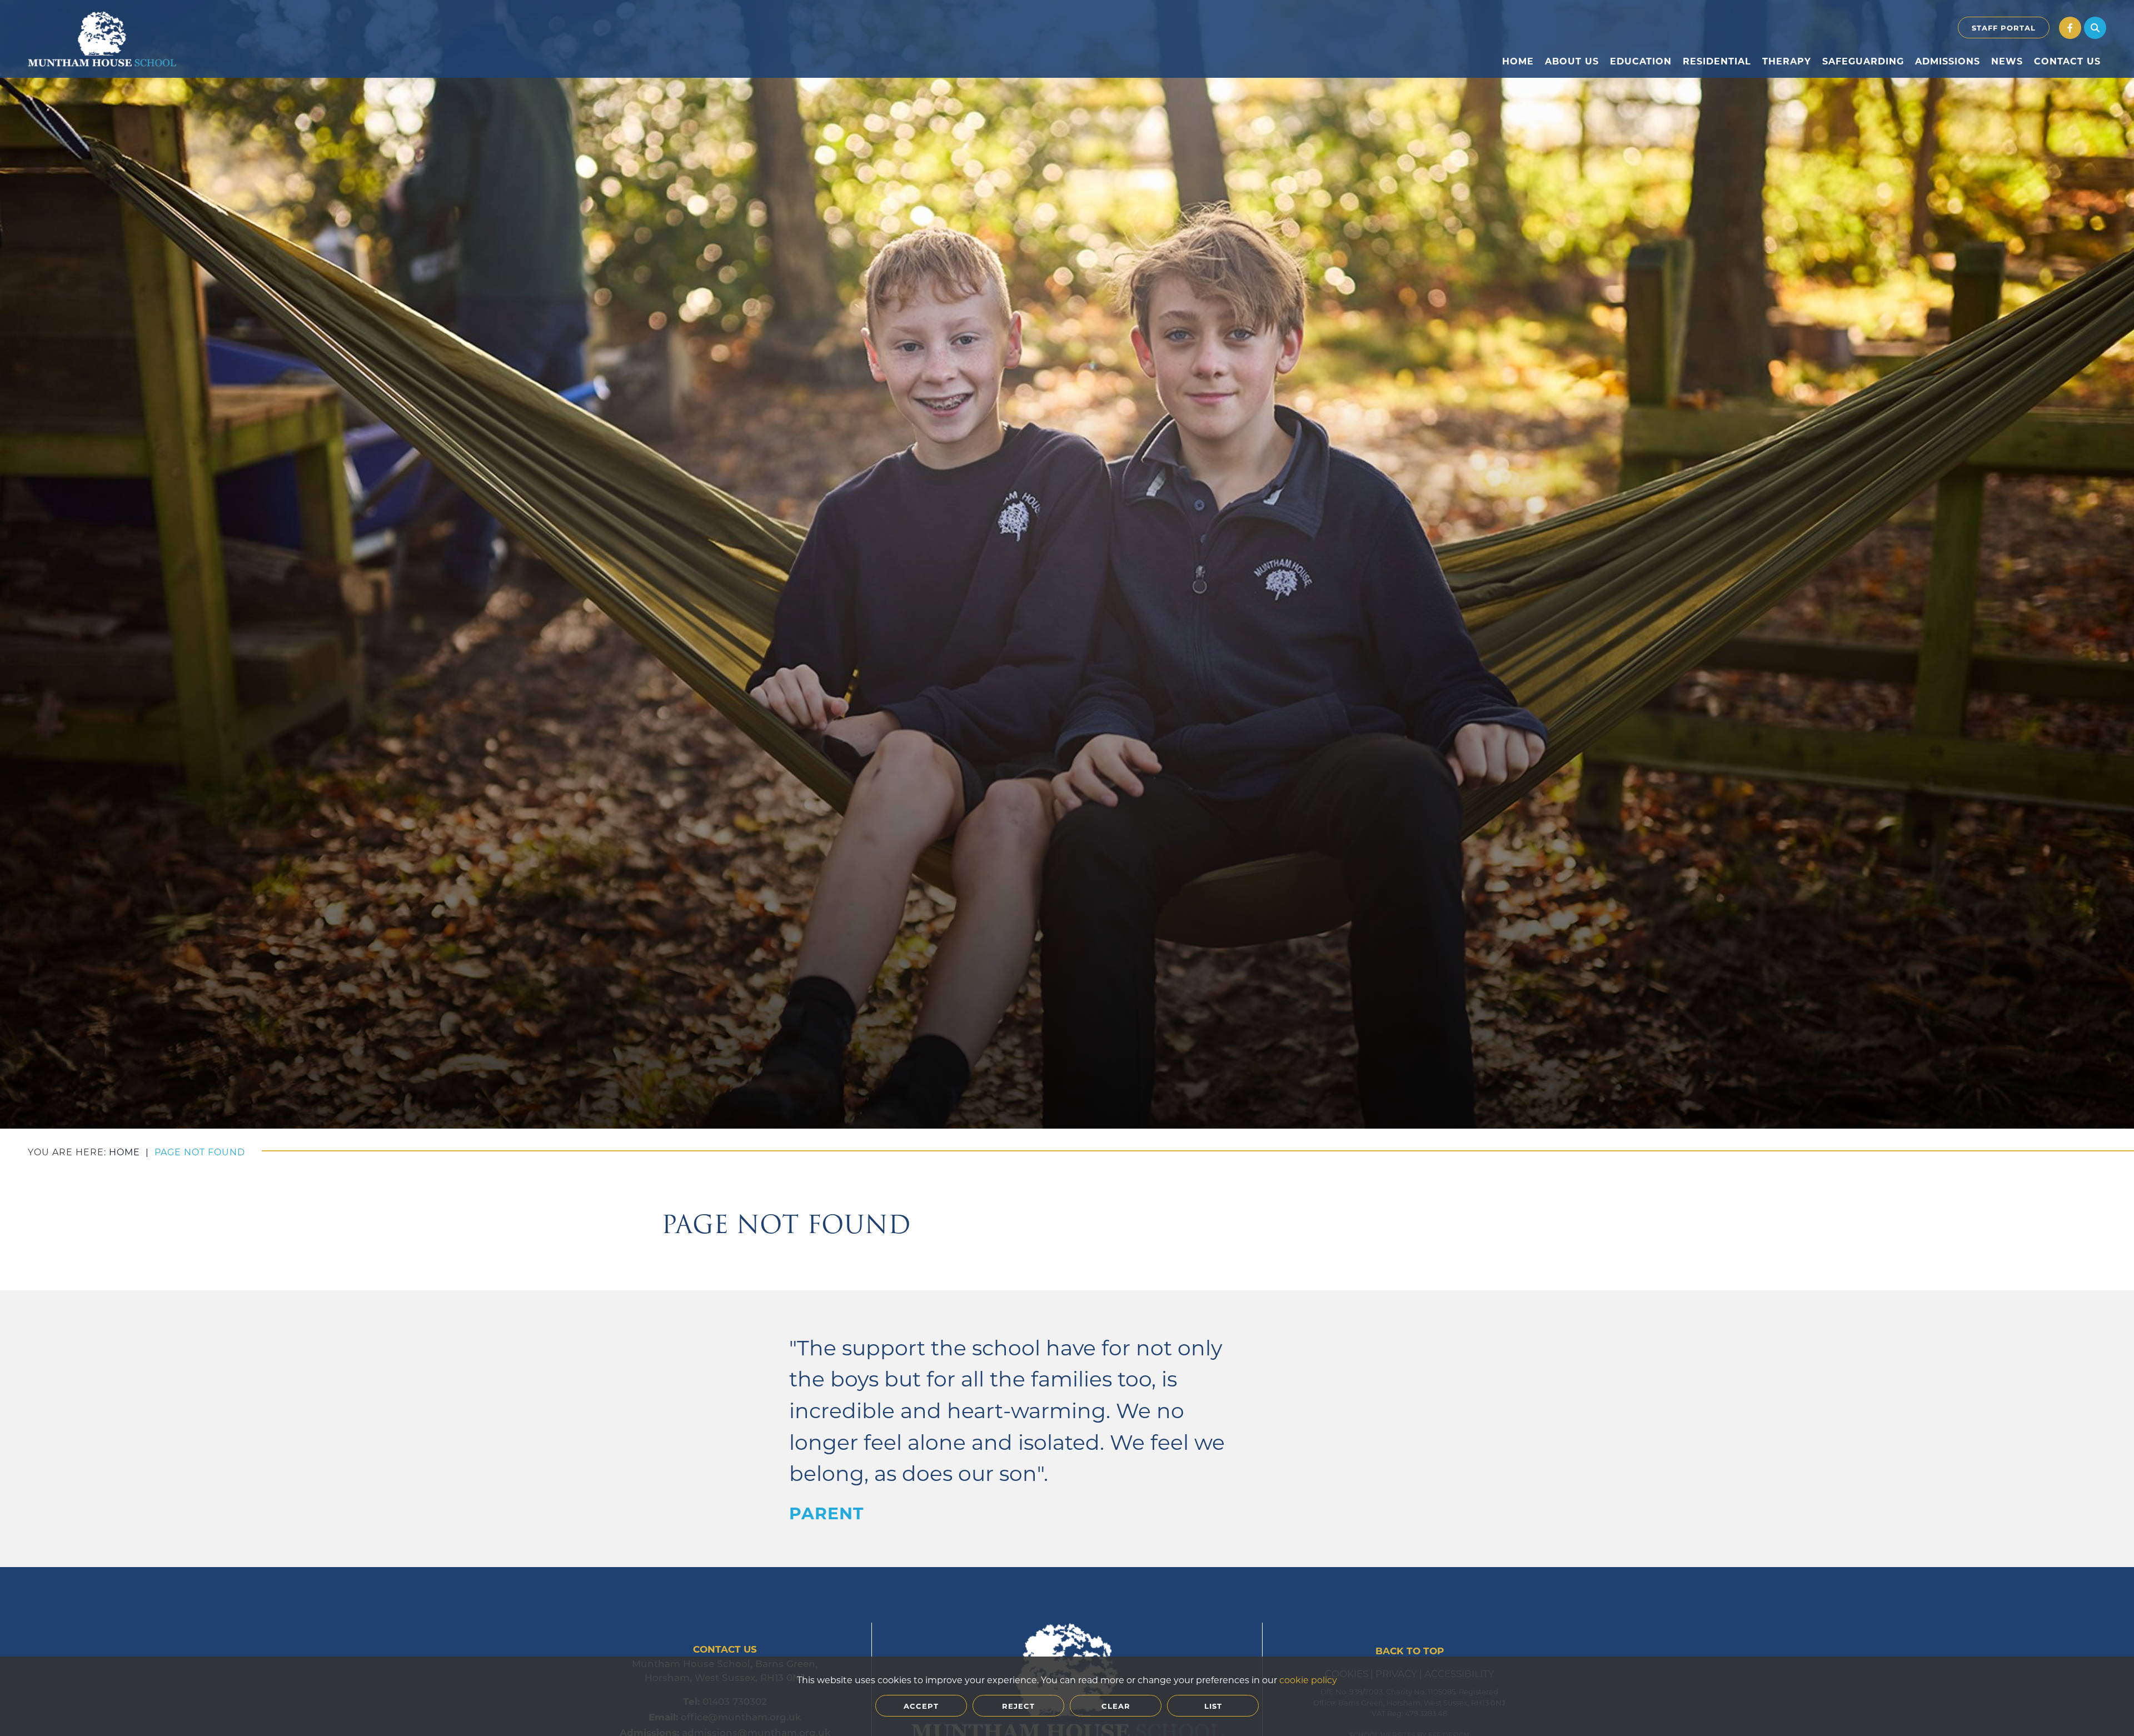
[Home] (102, 39)
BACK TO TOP (1410, 1651)
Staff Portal (2004, 28)
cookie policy (1308, 1680)
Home (124, 1152)
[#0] (2070, 28)
